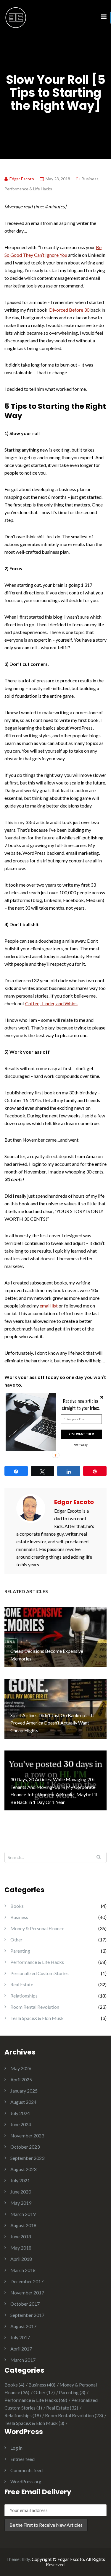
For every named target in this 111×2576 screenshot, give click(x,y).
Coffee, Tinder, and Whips (51, 1003)
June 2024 (21, 2124)
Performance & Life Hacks (28, 189)
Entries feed (22, 2459)
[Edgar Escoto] (16, 17)
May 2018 (21, 2248)
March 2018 (23, 2270)
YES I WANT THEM (81, 1434)
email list (49, 1306)
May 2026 (21, 2068)
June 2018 (21, 2236)
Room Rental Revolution (35, 2007)
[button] (81, 1404)
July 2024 (20, 2113)
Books (17, 1906)
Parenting (20, 1951)
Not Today (81, 1445)
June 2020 (21, 2192)
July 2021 (20, 2180)
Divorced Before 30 (69, 310)
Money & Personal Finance (37, 1928)
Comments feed (26, 2470)
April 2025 (21, 2079)
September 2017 (27, 2315)
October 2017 (25, 2304)
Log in (16, 2448)
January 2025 (24, 2091)
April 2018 (21, 2259)
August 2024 (23, 2102)
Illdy (26, 2559)
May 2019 (21, 2203)
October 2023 (25, 2147)
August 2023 (23, 2169)
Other (16, 1940)
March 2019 (23, 2214)
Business (90, 179)
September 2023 (27, 2158)
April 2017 (21, 2349)
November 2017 (27, 2293)
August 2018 (23, 2225)
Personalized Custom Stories (40, 1973)
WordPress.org (26, 2481)
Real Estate (22, 1984)
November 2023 (27, 2136)
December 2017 (27, 2281)
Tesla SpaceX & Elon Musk (37, 2018)
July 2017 (20, 2337)
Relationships (24, 1996)
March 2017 (23, 2360)
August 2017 (23, 2326)
